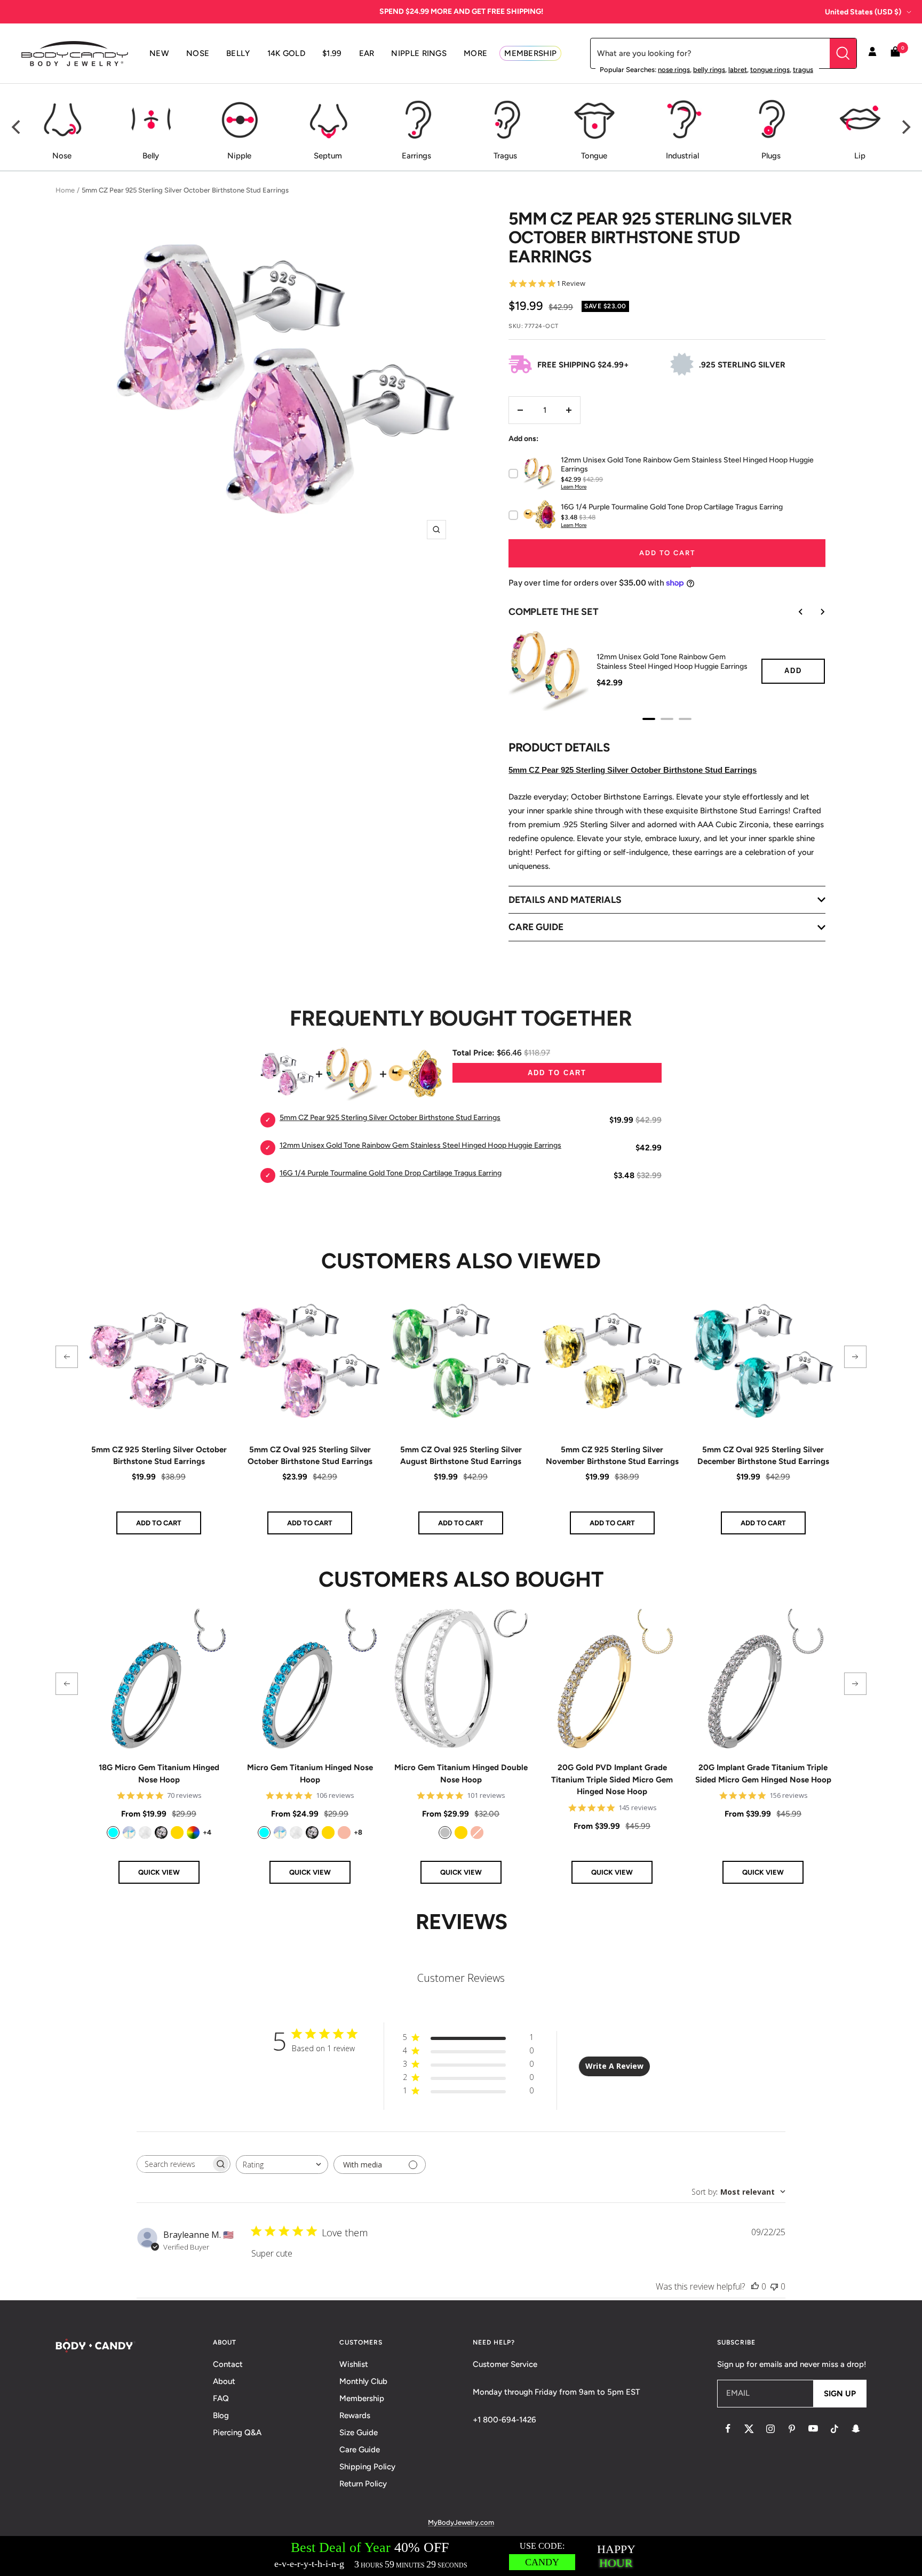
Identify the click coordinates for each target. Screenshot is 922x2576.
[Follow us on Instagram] (770, 2429)
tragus (803, 70)
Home (65, 190)
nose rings (674, 70)
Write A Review (614, 2066)
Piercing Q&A (237, 2433)
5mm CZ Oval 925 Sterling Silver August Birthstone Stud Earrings (461, 1456)
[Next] (905, 127)
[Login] (872, 53)
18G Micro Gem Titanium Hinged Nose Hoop (159, 1774)
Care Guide (360, 2450)
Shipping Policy (367, 2467)
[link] (113, 1833)
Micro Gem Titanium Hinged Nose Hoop (310, 1774)
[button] (67, 1357)
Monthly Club (363, 2381)
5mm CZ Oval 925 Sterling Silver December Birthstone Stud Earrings (763, 1456)
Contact (228, 2364)
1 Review (571, 283)
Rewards (355, 2415)
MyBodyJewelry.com (461, 2522)
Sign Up (840, 2394)
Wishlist (354, 2364)
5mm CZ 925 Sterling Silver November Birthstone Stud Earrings (612, 1456)
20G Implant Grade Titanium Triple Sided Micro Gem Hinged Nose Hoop (763, 1774)
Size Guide (359, 2433)
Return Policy (363, 2484)
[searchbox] (174, 2164)
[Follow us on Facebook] (728, 2429)
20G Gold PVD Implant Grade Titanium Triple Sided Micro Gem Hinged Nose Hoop (612, 1779)
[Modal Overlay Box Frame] (461, 2556)
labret (738, 70)
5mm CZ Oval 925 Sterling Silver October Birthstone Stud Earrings (310, 1456)
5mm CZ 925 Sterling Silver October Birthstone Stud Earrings (159, 1456)
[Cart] (895, 54)
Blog (221, 2415)
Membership (362, 2398)
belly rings (709, 70)
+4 (207, 1832)
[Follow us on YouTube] (813, 2429)
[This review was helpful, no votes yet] (755, 2286)
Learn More (574, 487)
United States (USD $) (863, 12)
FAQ (221, 2398)
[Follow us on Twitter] (749, 2429)
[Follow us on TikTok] (834, 2429)
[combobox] (282, 2165)
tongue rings (770, 70)
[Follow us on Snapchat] (856, 2429)
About (224, 2381)
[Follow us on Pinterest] (792, 2429)
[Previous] (17, 127)
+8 (358, 1832)
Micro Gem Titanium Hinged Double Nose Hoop (461, 1774)
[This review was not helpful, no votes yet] (774, 2286)
